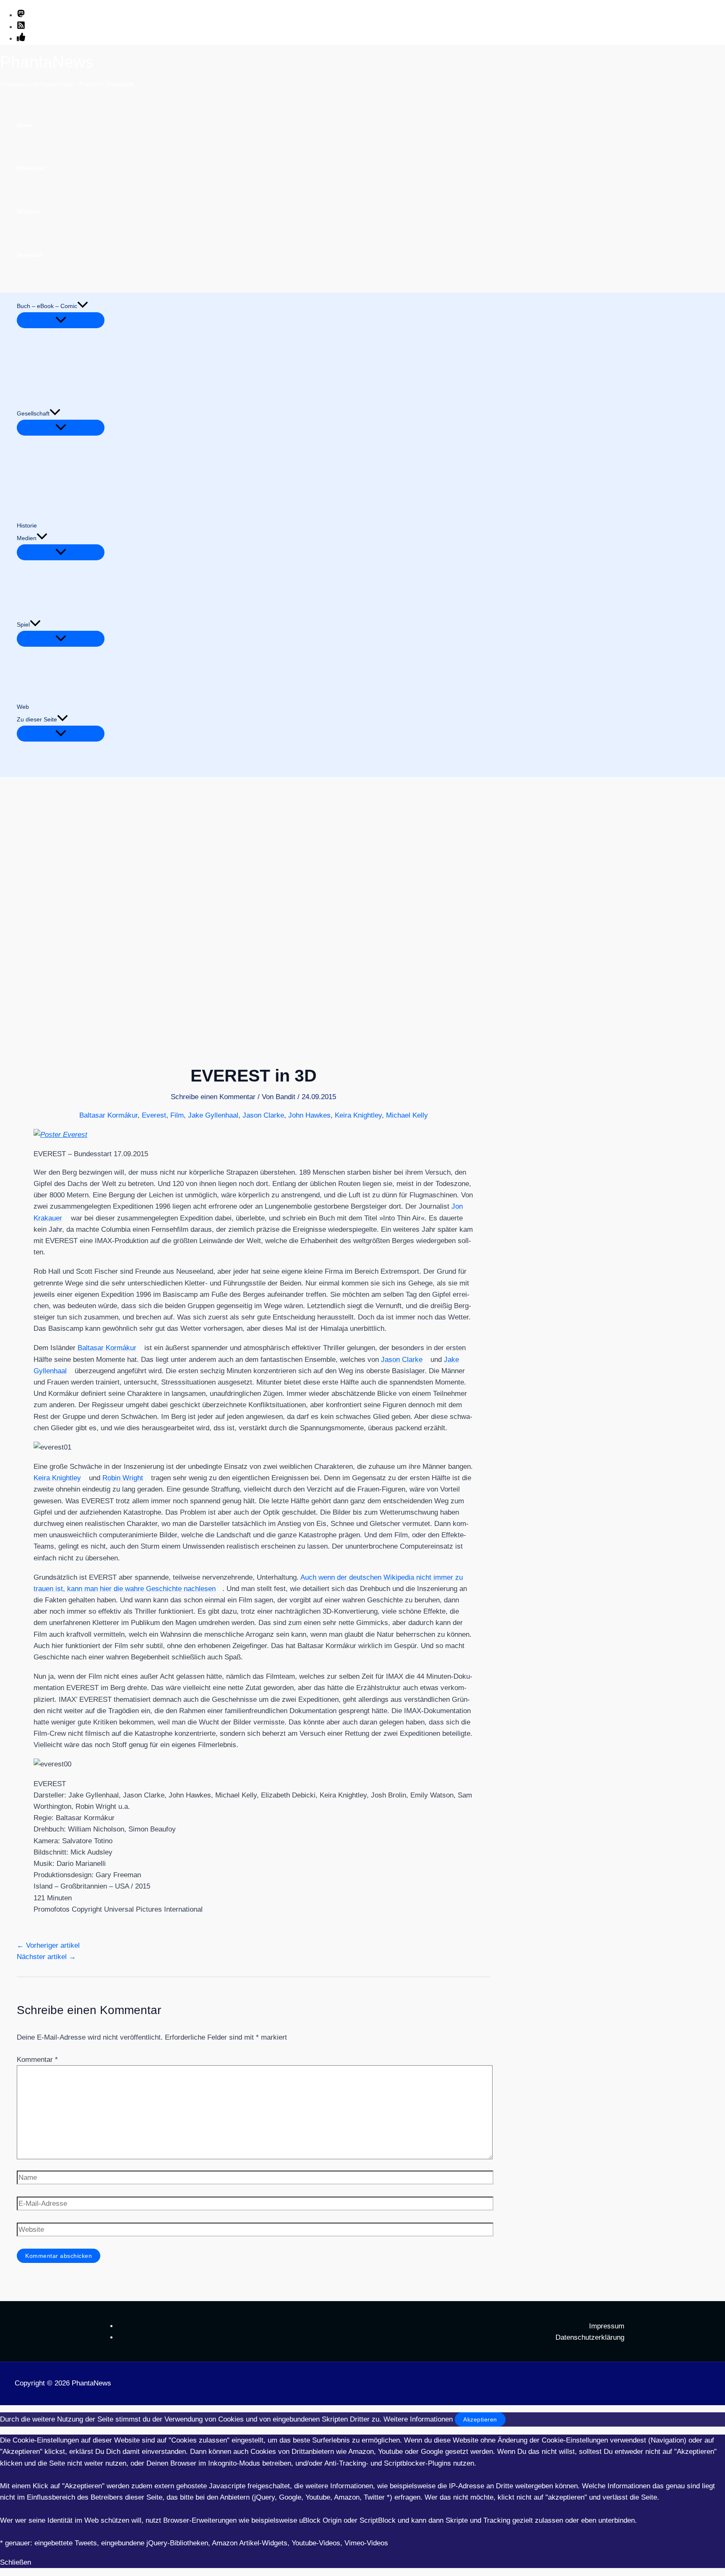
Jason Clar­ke (402, 1360)
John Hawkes (309, 1115)
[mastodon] (21, 15)
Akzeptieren (480, 2419)
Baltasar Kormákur (108, 1115)
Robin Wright (123, 1478)
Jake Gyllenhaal (213, 1115)
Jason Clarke (263, 1115)
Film (177, 1115)
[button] (83, 306)
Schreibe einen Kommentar (213, 1097)
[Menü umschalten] (61, 320)
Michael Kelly (407, 1115)
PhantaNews (47, 62)
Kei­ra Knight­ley (57, 1478)
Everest (154, 1115)
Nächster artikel (46, 1957)
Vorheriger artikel (48, 1945)
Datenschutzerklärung (590, 2337)
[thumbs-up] (21, 39)
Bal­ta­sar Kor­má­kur (107, 1348)
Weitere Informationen (418, 2419)
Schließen (16, 2562)
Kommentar (37, 2060)
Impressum (607, 2326)
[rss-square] (21, 27)
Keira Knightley (358, 1115)
